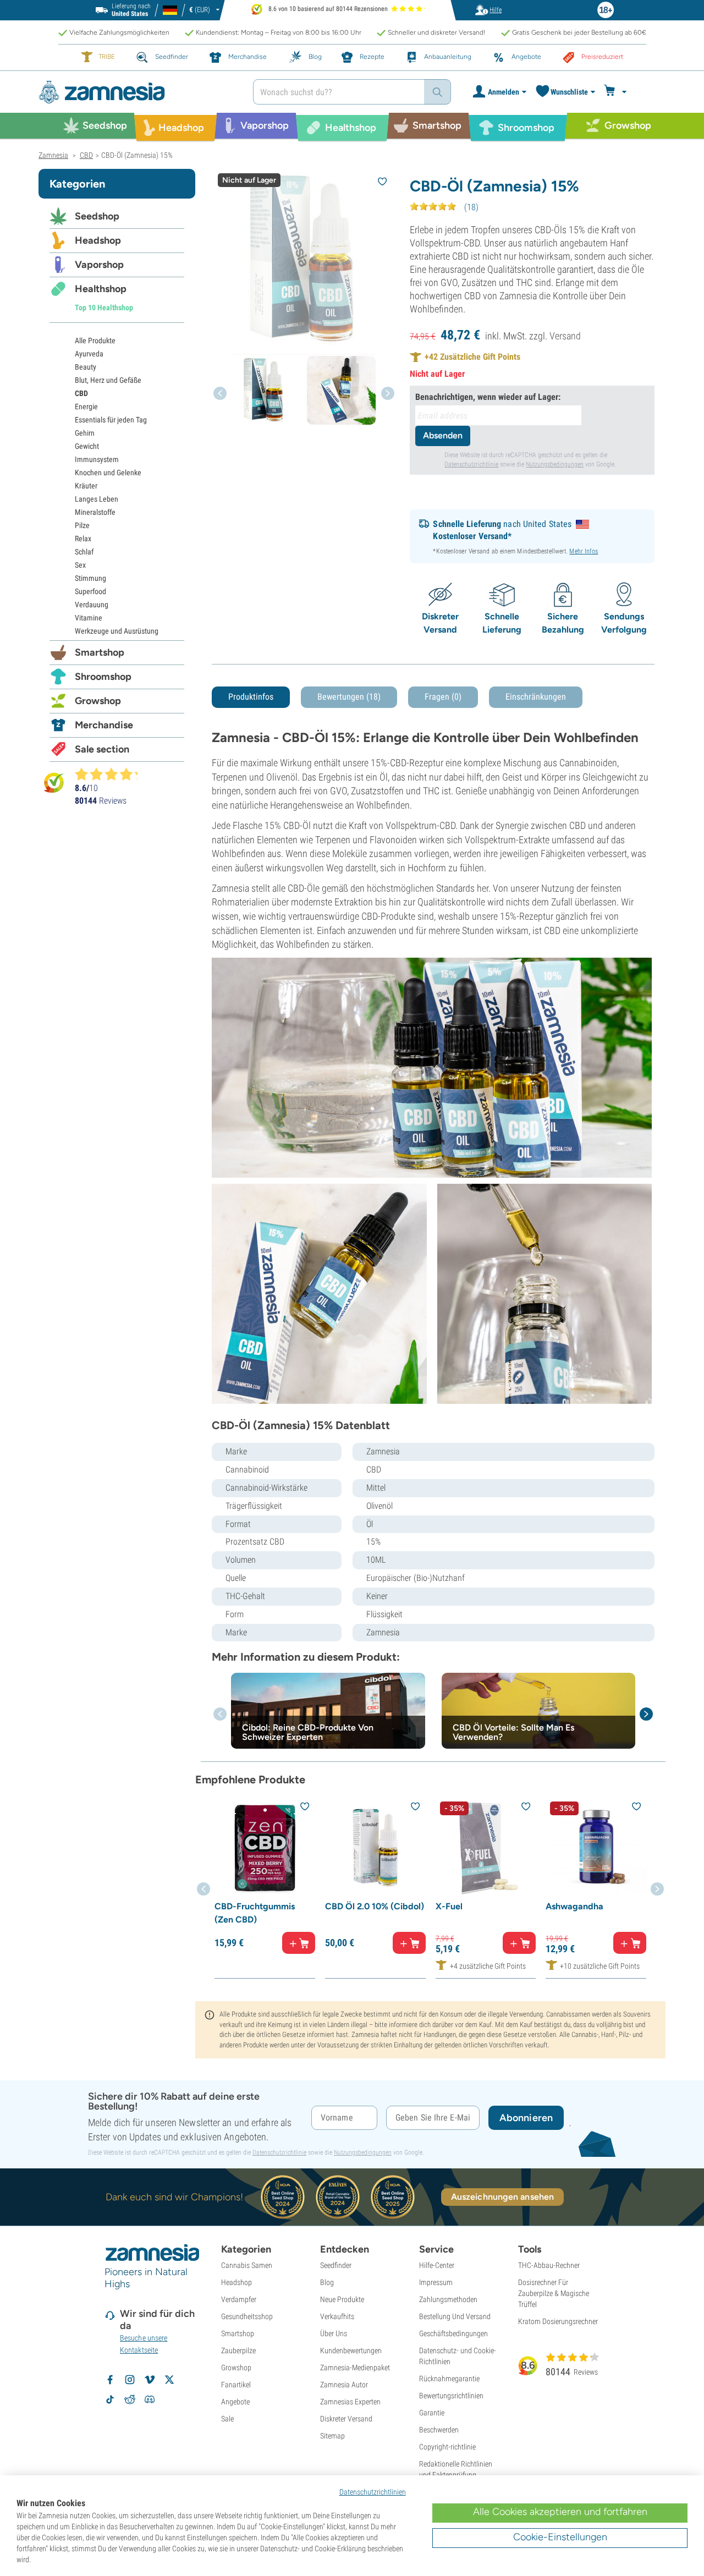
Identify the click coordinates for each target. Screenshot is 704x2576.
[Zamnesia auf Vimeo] (150, 2380)
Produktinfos (251, 697)
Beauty (86, 367)
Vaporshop (99, 265)
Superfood (90, 591)
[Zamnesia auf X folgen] (169, 2380)
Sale (227, 2419)
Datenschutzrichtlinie (471, 464)
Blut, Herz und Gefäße (108, 380)
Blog (327, 2282)
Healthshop (101, 289)
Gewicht (87, 446)
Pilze (82, 525)
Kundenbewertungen (351, 2350)
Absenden (443, 435)
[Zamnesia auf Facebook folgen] (110, 2380)
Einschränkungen (536, 697)
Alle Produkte (95, 340)
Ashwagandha (574, 1906)
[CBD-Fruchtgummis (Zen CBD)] (265, 1847)
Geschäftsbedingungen (453, 2333)
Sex (80, 565)
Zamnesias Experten (350, 2402)
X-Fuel (449, 1906)
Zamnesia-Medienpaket (355, 2368)
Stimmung (90, 578)
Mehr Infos (584, 551)
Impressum (436, 2282)
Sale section (102, 749)
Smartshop (100, 652)
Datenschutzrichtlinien (373, 2492)
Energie (86, 407)
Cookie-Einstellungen (560, 2537)
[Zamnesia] (137, 92)
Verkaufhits (337, 2316)
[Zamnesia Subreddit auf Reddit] (130, 2399)
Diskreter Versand (346, 2419)
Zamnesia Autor (344, 2385)
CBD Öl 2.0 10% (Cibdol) (375, 1906)
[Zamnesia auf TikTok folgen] (110, 2399)
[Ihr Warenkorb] (617, 92)
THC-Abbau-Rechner (549, 2265)
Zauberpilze (238, 2350)
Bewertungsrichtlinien (451, 2396)
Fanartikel (236, 2385)
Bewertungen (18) (349, 697)
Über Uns (334, 2333)
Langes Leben (97, 499)
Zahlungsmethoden (448, 2299)
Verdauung (92, 605)
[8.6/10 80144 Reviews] (111, 774)
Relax (83, 539)
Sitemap (332, 2436)
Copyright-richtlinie (447, 2447)
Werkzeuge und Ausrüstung (117, 631)
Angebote (235, 2402)
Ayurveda (89, 354)
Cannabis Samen (247, 2265)
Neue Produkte (342, 2299)
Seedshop (97, 216)
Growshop (98, 701)
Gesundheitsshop (247, 2316)
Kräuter (86, 486)
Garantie (432, 2413)
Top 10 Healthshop (104, 307)
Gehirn (85, 433)
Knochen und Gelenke (108, 473)
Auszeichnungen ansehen (502, 2197)
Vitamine (89, 618)
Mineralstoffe (95, 512)
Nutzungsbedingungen (555, 464)
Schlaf (84, 552)
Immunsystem (97, 459)
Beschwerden (439, 2430)
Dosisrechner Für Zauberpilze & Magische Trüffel (554, 2293)
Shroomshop (103, 677)
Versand (565, 336)
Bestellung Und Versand (455, 2316)
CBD (81, 393)
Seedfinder (336, 2265)
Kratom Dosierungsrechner (558, 2321)
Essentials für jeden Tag (111, 420)
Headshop (98, 240)
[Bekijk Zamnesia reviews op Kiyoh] (54, 782)
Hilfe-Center (437, 2265)
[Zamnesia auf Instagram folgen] (130, 2380)
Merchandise (104, 725)
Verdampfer (239, 2299)
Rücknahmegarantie (449, 2379)
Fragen (443, 697)
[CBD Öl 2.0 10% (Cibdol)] (375, 1847)
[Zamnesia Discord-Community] (150, 2399)
